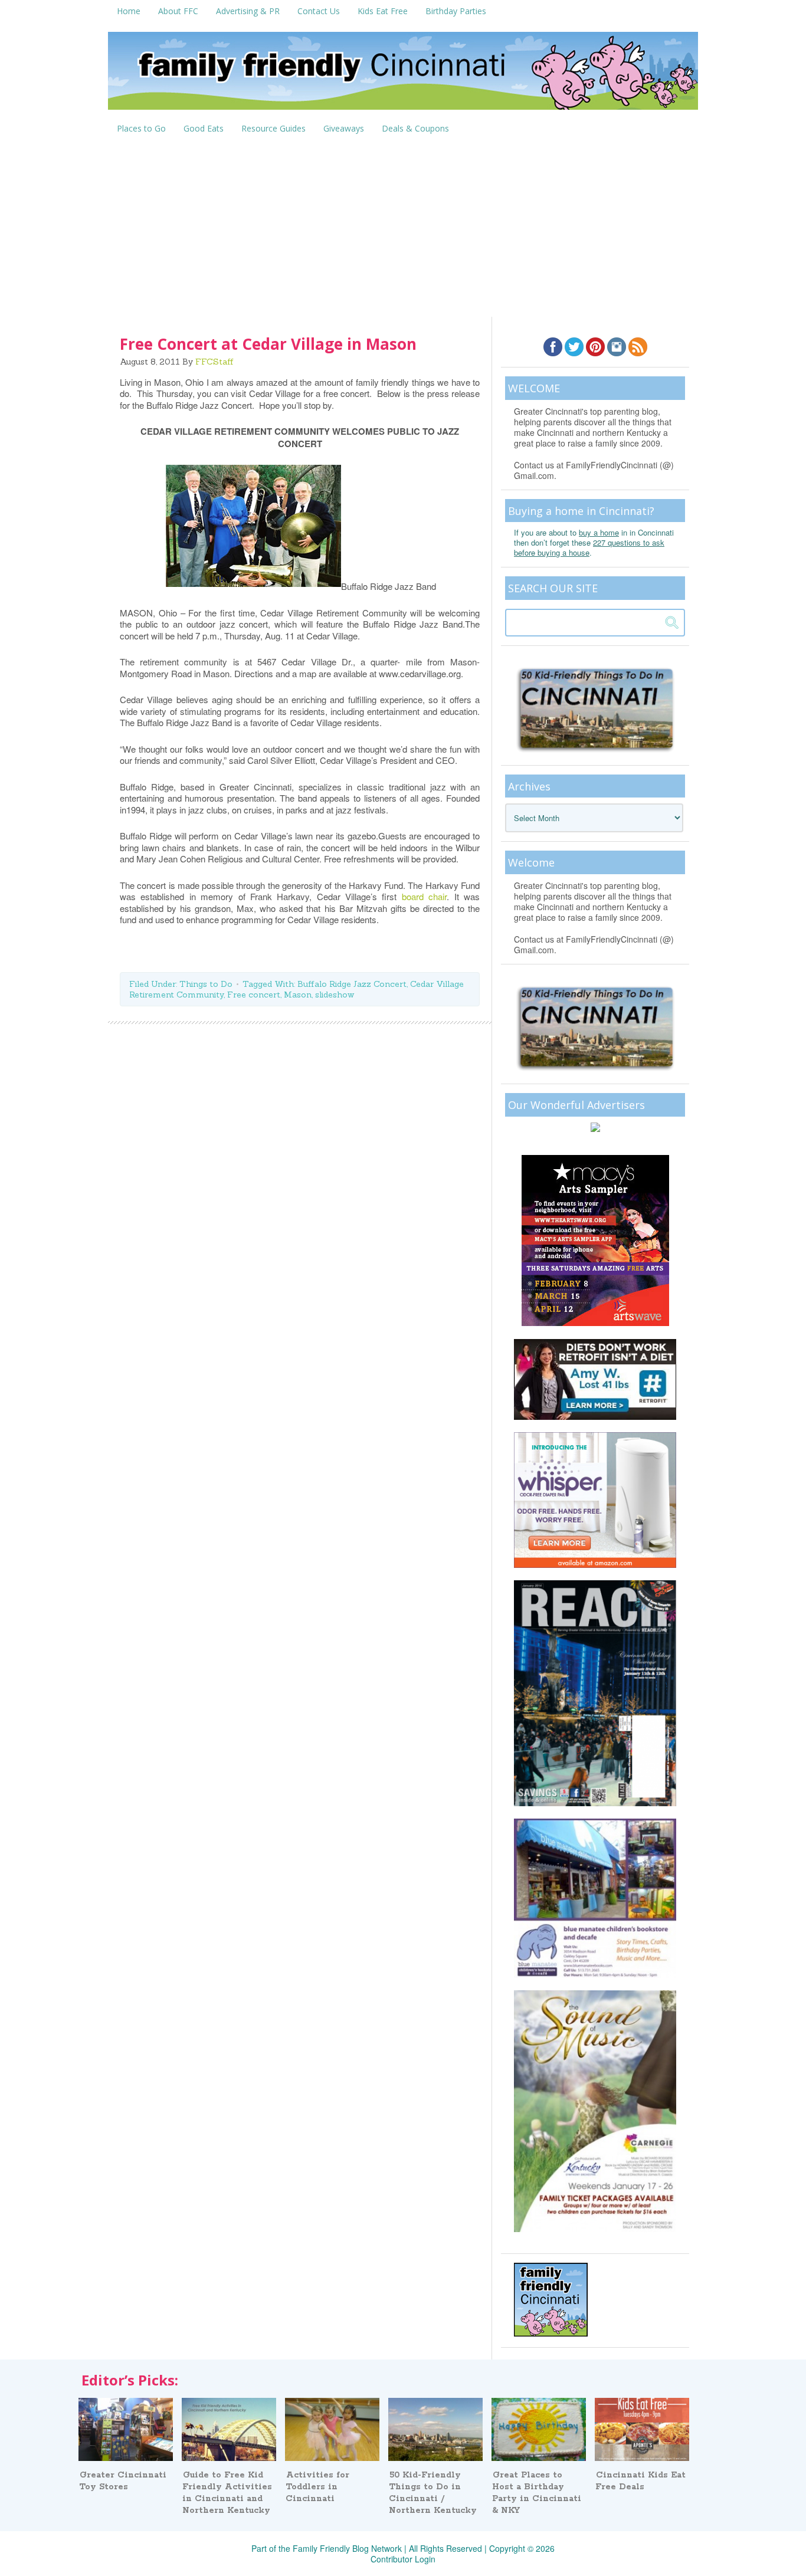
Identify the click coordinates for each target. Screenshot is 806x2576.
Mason (298, 995)
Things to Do (206, 984)
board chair (424, 896)
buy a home (599, 532)
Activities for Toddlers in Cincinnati (317, 2487)
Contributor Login (403, 2559)
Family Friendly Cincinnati (403, 75)
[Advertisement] (403, 228)
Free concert (254, 995)
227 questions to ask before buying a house (589, 547)
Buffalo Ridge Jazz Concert (352, 984)
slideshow (335, 995)
